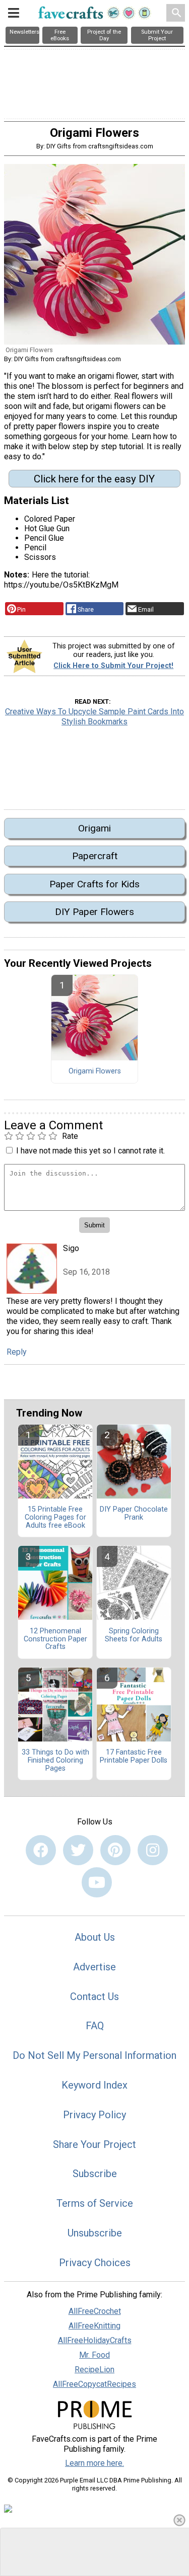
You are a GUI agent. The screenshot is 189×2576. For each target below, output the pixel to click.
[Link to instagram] (153, 1850)
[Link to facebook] (41, 1850)
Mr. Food (94, 2355)
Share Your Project (94, 2144)
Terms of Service (95, 2203)
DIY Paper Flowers (94, 912)
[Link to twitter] (78, 1850)
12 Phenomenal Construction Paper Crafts (55, 1639)
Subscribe (95, 2174)
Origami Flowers (95, 1071)
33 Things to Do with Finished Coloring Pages (55, 1761)
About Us (95, 1937)
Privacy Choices (95, 2263)
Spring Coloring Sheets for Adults (134, 1635)
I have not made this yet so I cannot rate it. (90, 1151)
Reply (17, 1352)
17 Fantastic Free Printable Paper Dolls (134, 1757)
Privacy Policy (94, 2115)
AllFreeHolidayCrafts (95, 2340)
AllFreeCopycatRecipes (94, 2384)
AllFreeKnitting (94, 2326)
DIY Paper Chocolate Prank (134, 1514)
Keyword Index (94, 2085)
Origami (94, 828)
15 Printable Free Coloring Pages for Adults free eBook (55, 1518)
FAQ (95, 2026)
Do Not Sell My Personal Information (94, 2055)
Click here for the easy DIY (94, 479)
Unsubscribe (95, 2233)
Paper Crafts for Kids (94, 884)
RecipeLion (94, 2370)
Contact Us (94, 1997)
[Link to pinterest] (115, 1850)
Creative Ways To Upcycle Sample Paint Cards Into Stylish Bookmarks (94, 717)
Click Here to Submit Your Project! (113, 666)
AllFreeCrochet (95, 2311)
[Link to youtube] (97, 1882)
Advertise (94, 1967)
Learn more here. (94, 2463)
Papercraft (95, 856)
